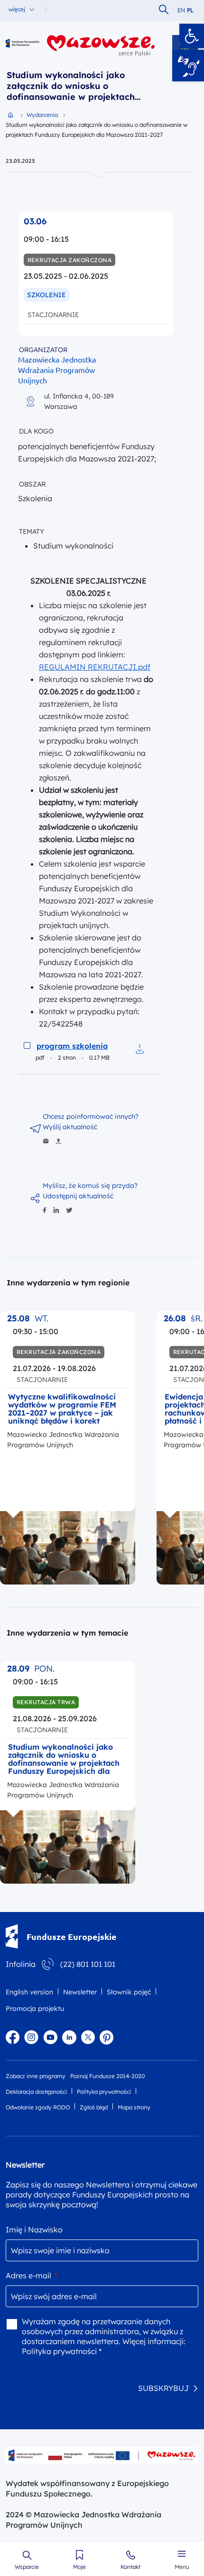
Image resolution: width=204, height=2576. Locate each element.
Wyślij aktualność (70, 1127)
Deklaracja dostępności (36, 2092)
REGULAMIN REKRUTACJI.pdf (95, 667)
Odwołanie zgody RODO (38, 2107)
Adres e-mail (32, 2275)
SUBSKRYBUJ (163, 2388)
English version (29, 1992)
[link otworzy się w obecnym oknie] (23, 45)
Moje (79, 2567)
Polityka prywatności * (62, 2351)
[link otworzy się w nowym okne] (101, 45)
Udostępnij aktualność (78, 1196)
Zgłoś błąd (94, 2107)
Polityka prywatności (104, 2092)
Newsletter (80, 1992)
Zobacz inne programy (36, 2076)
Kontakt (130, 2567)
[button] (192, 36)
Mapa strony (134, 2107)
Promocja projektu (35, 2009)
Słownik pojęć (129, 1992)
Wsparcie (27, 2567)
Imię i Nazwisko (34, 2230)
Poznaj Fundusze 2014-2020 (107, 2076)
